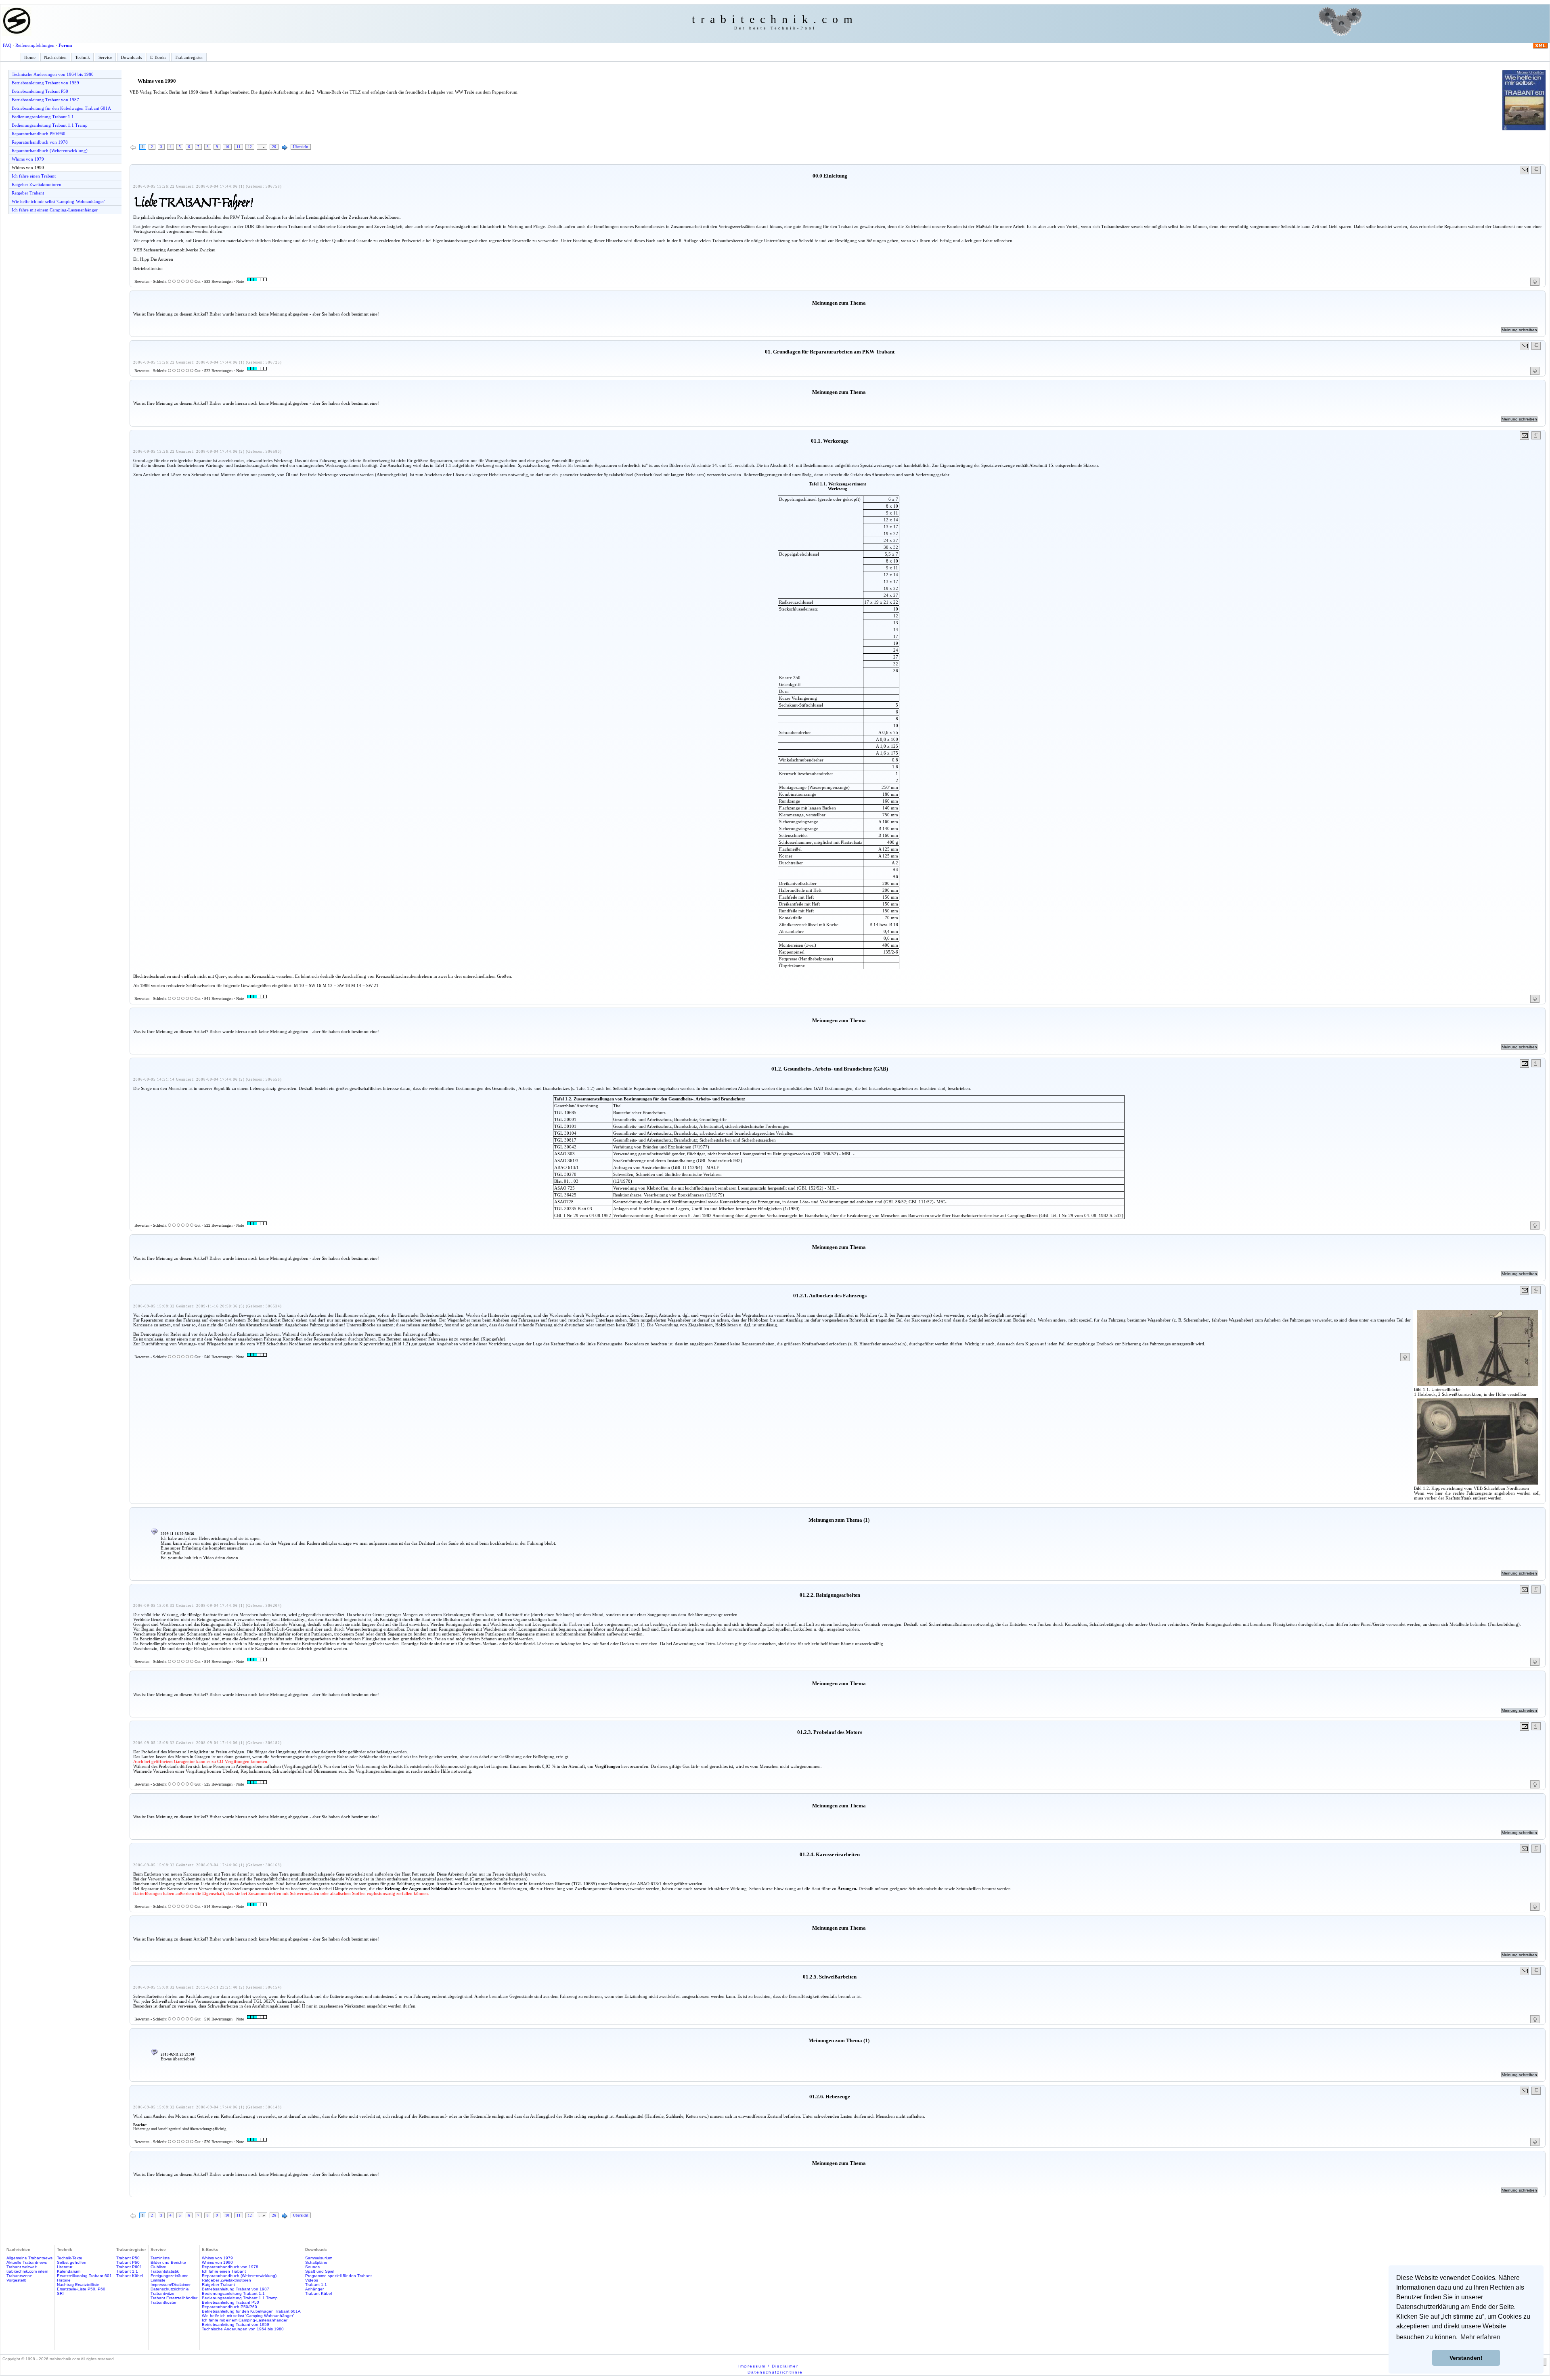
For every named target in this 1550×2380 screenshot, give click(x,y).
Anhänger (314, 2289)
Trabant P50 (128, 2258)
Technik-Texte (70, 2258)
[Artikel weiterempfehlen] (1525, 170)
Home (30, 57)
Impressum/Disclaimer (171, 2285)
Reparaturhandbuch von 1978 (40, 142)
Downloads (131, 57)
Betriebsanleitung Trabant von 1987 (45, 100)
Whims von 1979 (28, 159)
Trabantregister (189, 57)
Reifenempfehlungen (35, 45)
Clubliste (158, 2267)
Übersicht (301, 147)
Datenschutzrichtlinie (170, 2289)
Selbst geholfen (72, 2262)
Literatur (65, 2267)
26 (274, 147)
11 (239, 147)
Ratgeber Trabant (28, 193)
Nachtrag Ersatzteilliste (78, 2285)
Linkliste (158, 2280)
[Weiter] (285, 148)
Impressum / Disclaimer (768, 2366)
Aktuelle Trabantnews (27, 2262)
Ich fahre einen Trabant (34, 176)
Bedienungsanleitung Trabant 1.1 (43, 117)
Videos (312, 2280)
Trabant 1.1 (127, 2271)
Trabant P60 (128, 2262)
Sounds (312, 2267)
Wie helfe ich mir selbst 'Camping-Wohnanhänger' (58, 201)
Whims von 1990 (28, 167)
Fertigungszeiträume (170, 2276)
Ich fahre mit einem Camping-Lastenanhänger (55, 210)
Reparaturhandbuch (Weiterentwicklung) (50, 151)
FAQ (7, 45)
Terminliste (160, 2258)
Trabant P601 (129, 2267)
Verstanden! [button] (1466, 2358)
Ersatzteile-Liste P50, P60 (81, 2289)
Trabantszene (19, 2276)
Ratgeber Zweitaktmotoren (37, 184)
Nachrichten (55, 57)
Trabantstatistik (165, 2271)
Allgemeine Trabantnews (29, 2258)
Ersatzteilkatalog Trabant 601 (84, 2276)
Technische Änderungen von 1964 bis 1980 (53, 74)
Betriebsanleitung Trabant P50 (40, 91)
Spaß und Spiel (320, 2271)
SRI (60, 2293)
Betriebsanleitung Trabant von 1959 (45, 83)
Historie (64, 2280)
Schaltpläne (316, 2262)
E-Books (158, 57)
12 (250, 147)
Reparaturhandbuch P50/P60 (39, 134)
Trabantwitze (162, 2293)
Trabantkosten (164, 2302)
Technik (83, 57)
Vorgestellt (16, 2280)
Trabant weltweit (22, 2267)
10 (227, 147)
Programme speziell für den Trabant (338, 2276)
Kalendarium (69, 2271)
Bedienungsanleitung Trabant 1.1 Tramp (50, 125)
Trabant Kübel (130, 2276)
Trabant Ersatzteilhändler (174, 2298)
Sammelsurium (319, 2258)
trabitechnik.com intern (27, 2271)
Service (105, 57)
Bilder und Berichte (168, 2262)
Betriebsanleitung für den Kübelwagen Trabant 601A (61, 108)
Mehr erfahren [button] (1480, 2337)
